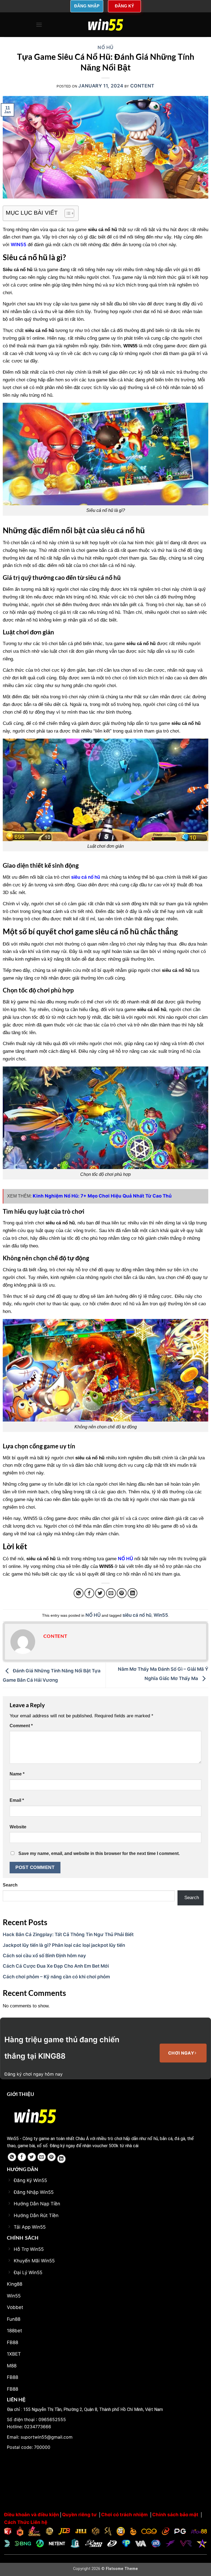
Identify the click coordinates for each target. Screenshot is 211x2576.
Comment (21, 1726)
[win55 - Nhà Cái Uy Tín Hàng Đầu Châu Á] (105, 25)
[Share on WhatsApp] (79, 1593)
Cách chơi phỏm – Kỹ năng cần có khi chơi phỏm (56, 1977)
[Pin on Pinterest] (122, 1593)
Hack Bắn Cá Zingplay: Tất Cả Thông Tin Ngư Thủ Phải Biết (68, 1934)
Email (17, 1800)
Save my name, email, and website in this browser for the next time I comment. (99, 1853)
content (142, 86)
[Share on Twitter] (100, 1593)
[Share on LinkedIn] (132, 1593)
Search (10, 1885)
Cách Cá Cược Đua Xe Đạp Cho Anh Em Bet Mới (56, 1966)
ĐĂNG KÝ (124, 6)
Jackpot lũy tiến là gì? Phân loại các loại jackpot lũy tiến (64, 1945)
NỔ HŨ (105, 47)
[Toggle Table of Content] (67, 213)
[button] (39, 25)
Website (18, 1827)
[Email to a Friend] (111, 1593)
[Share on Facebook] (89, 1593)
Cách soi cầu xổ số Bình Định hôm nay (44, 1956)
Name (17, 1774)
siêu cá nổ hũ (137, 1615)
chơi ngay (182, 2053)
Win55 (161, 1615)
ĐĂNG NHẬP (87, 6)
